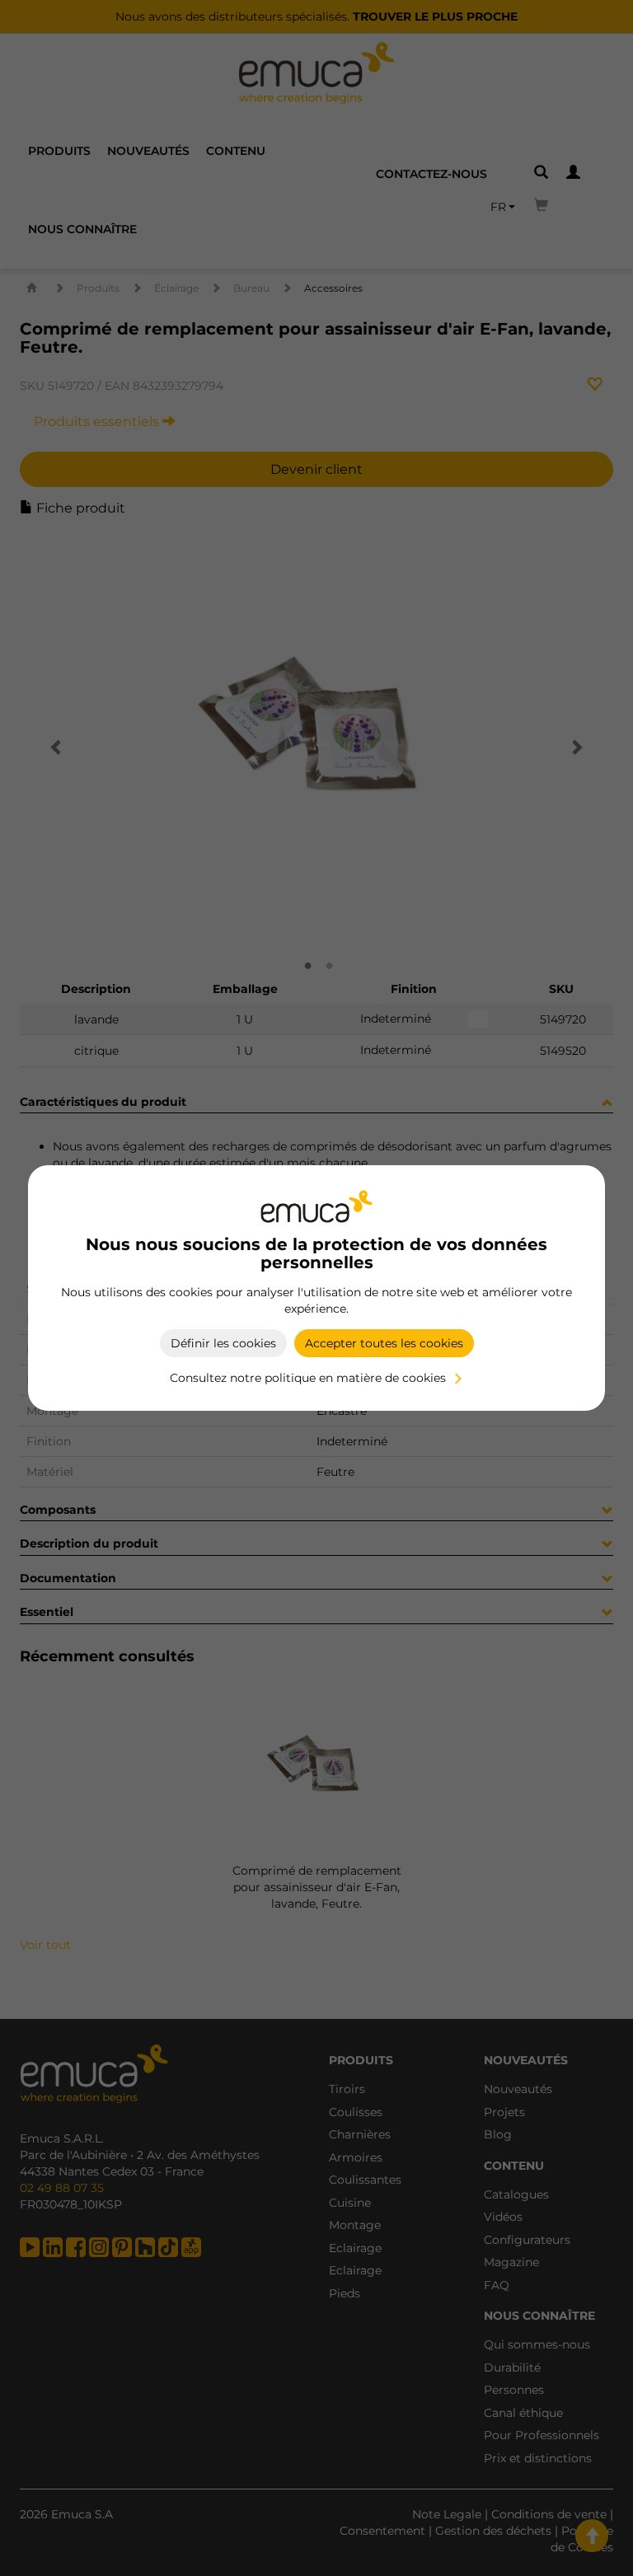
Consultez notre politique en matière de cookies (308, 1378)
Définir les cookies (223, 1343)
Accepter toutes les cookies (384, 1343)
